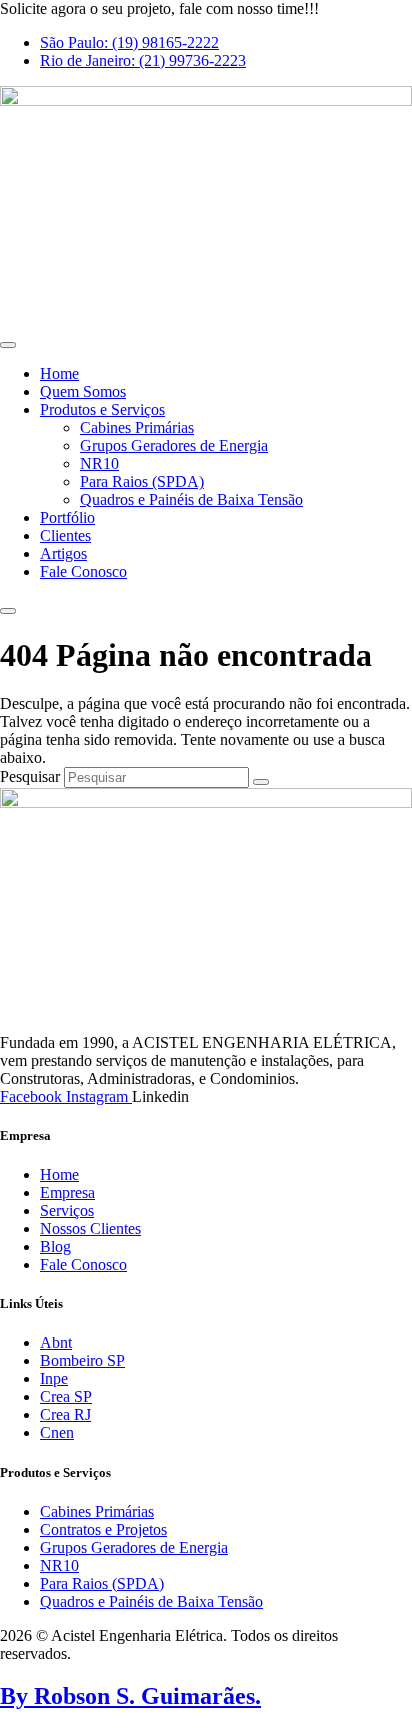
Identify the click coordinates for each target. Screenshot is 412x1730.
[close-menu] (8, 611)
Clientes (65, 535)
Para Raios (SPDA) (142, 481)
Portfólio (67, 517)
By (130, 1696)
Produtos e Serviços (102, 409)
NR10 (99, 463)
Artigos (63, 553)
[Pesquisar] (261, 782)
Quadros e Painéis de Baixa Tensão (191, 499)
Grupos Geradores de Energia (174, 445)
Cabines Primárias (137, 427)
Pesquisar (30, 776)
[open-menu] (8, 345)
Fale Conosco (83, 571)
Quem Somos (83, 391)
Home (59, 373)
